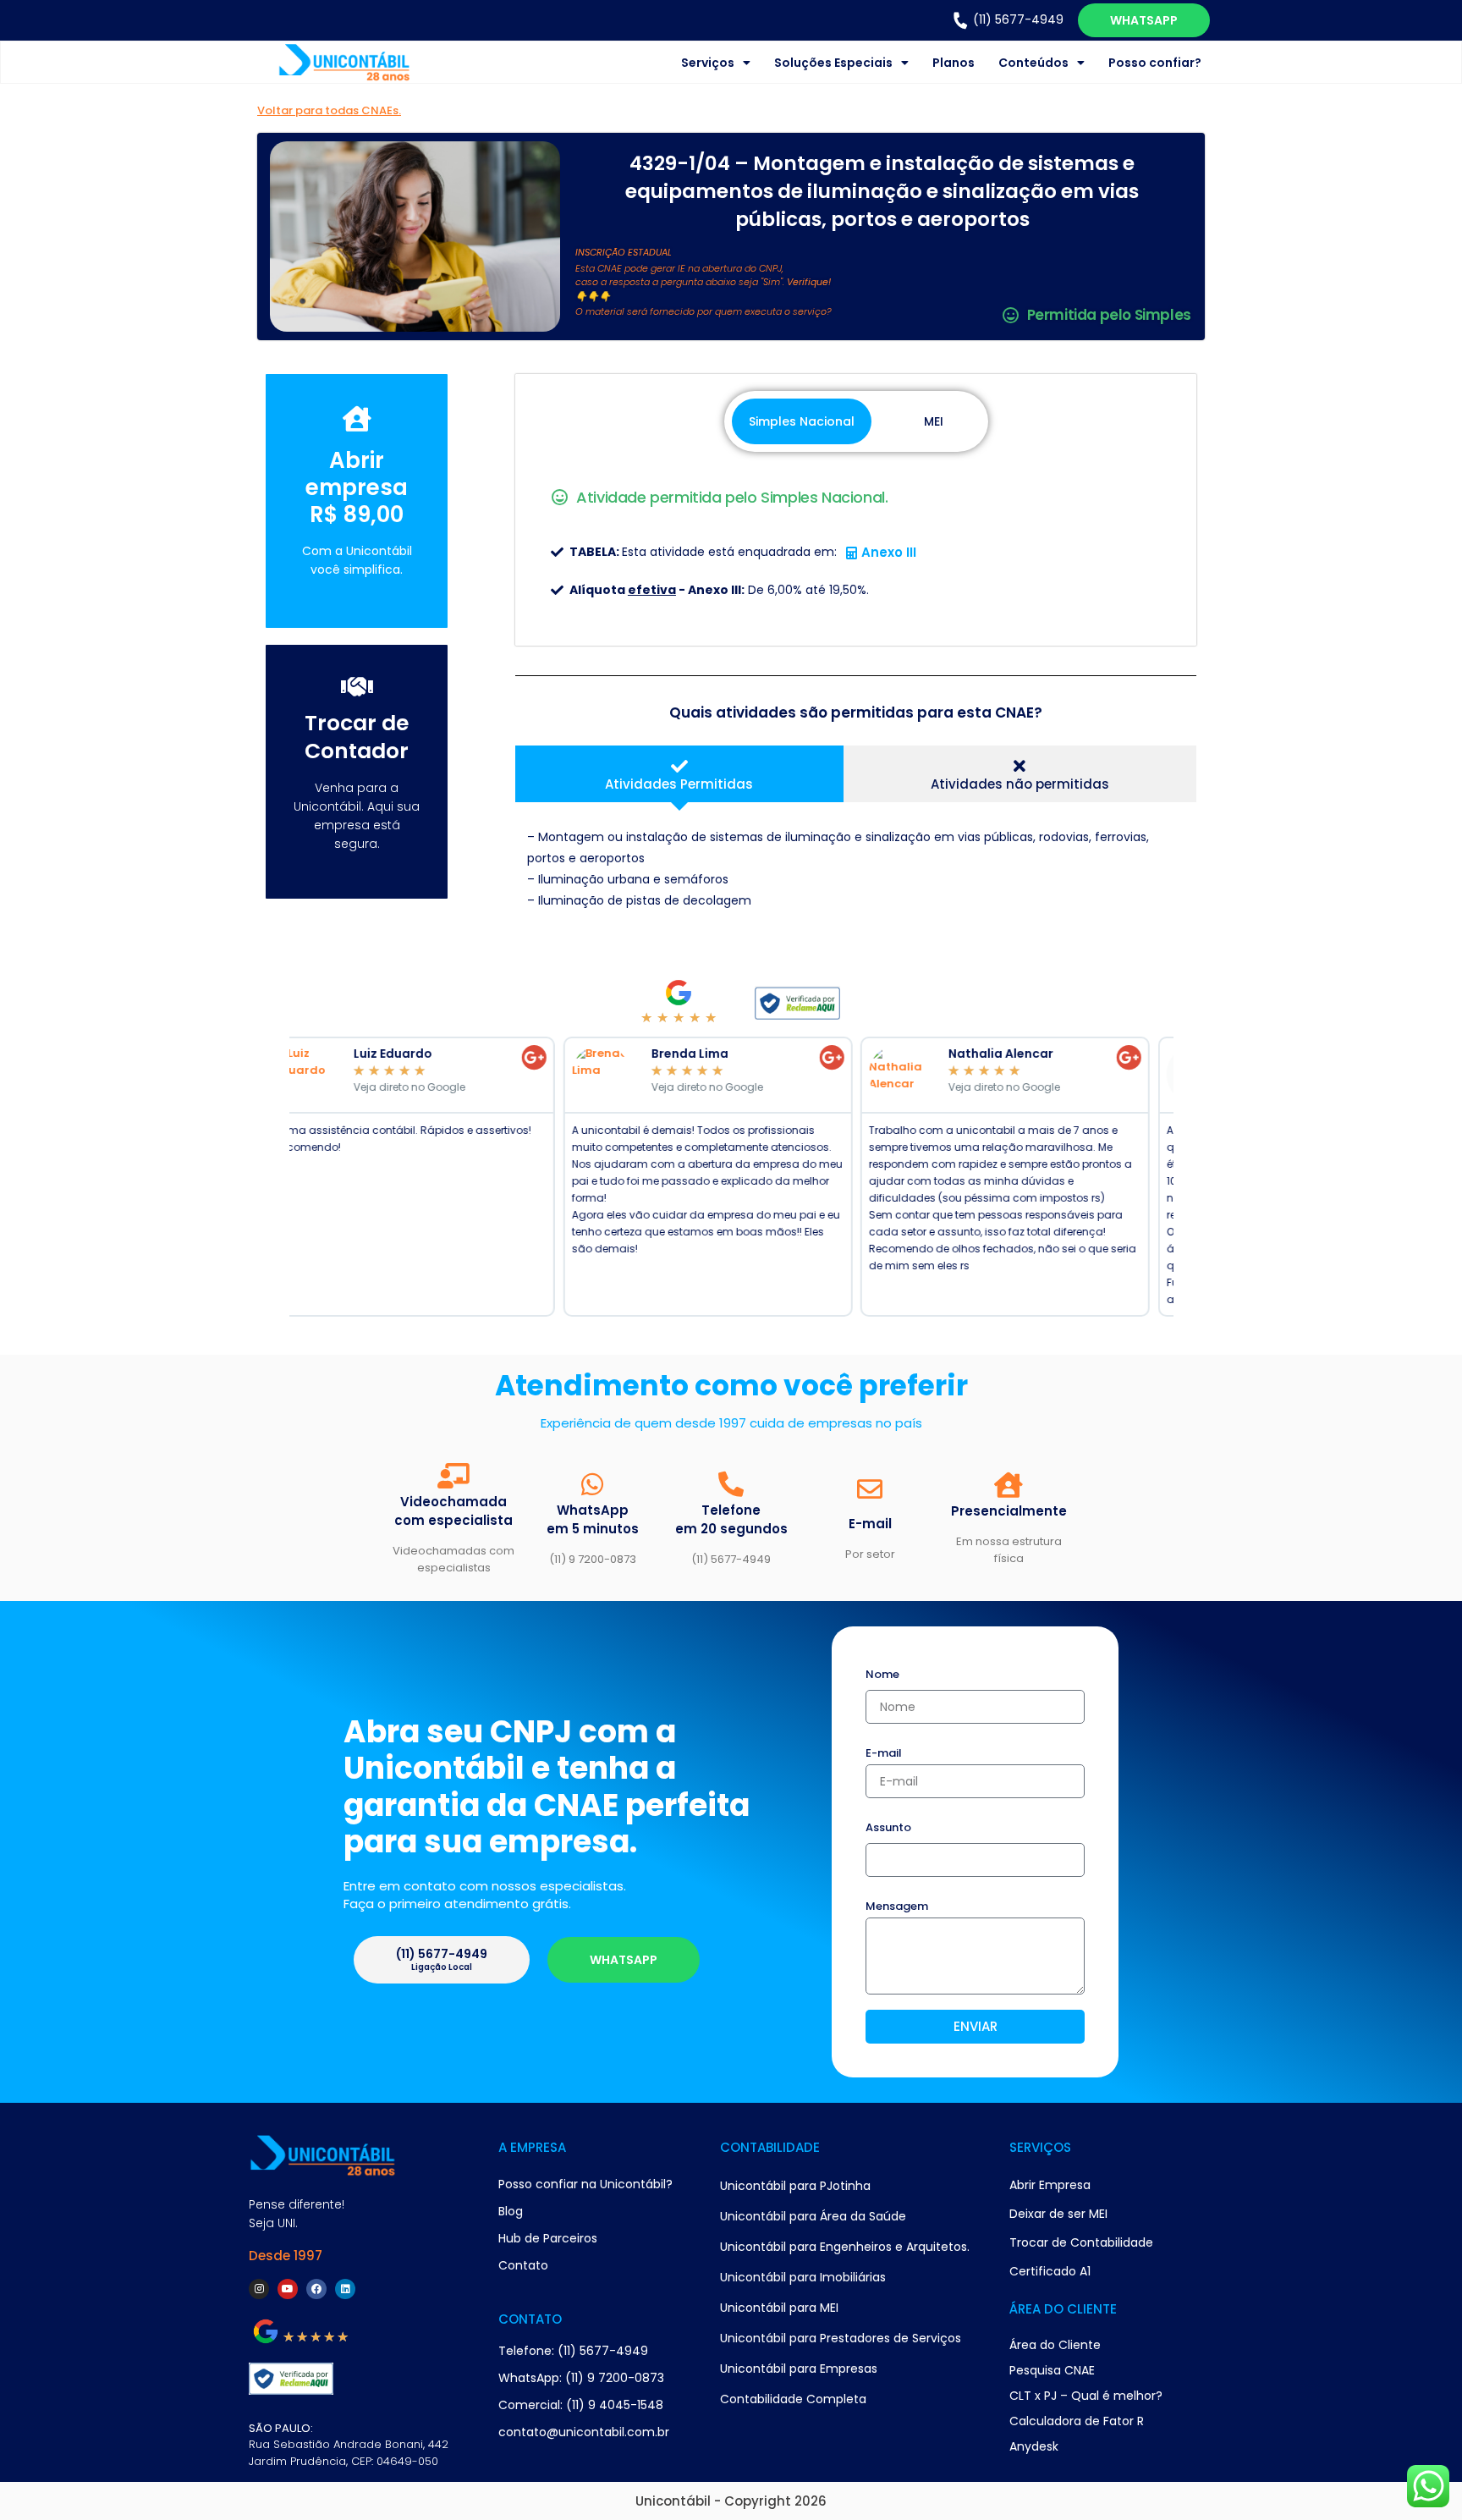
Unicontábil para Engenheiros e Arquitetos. (845, 2247)
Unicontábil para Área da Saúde (813, 2216)
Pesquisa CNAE (1052, 2370)
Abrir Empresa (1050, 2185)
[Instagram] (259, 2289)
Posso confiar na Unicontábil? (585, 2184)
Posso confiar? (1155, 63)
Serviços (708, 63)
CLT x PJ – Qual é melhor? (1086, 2396)
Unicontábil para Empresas (799, 2369)
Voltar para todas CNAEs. (329, 110)
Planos (954, 63)
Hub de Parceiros (548, 2238)
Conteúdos (1033, 63)
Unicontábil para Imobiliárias (803, 2277)
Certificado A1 (1050, 2271)
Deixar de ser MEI (1058, 2214)
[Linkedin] (345, 2289)
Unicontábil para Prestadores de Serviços (841, 2338)
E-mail (884, 1754)
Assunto (888, 1829)
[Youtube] (288, 2289)
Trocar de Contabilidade (1081, 2242)
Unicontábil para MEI (779, 2308)
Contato (523, 2265)
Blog (511, 2211)
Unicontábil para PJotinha (795, 2186)
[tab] (679, 774)
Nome (882, 1675)
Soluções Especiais (833, 63)
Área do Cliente (1055, 2345)
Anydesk (1034, 2446)
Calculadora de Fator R (1077, 2421)
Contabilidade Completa (793, 2399)
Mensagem (897, 1907)
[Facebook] (316, 2289)
